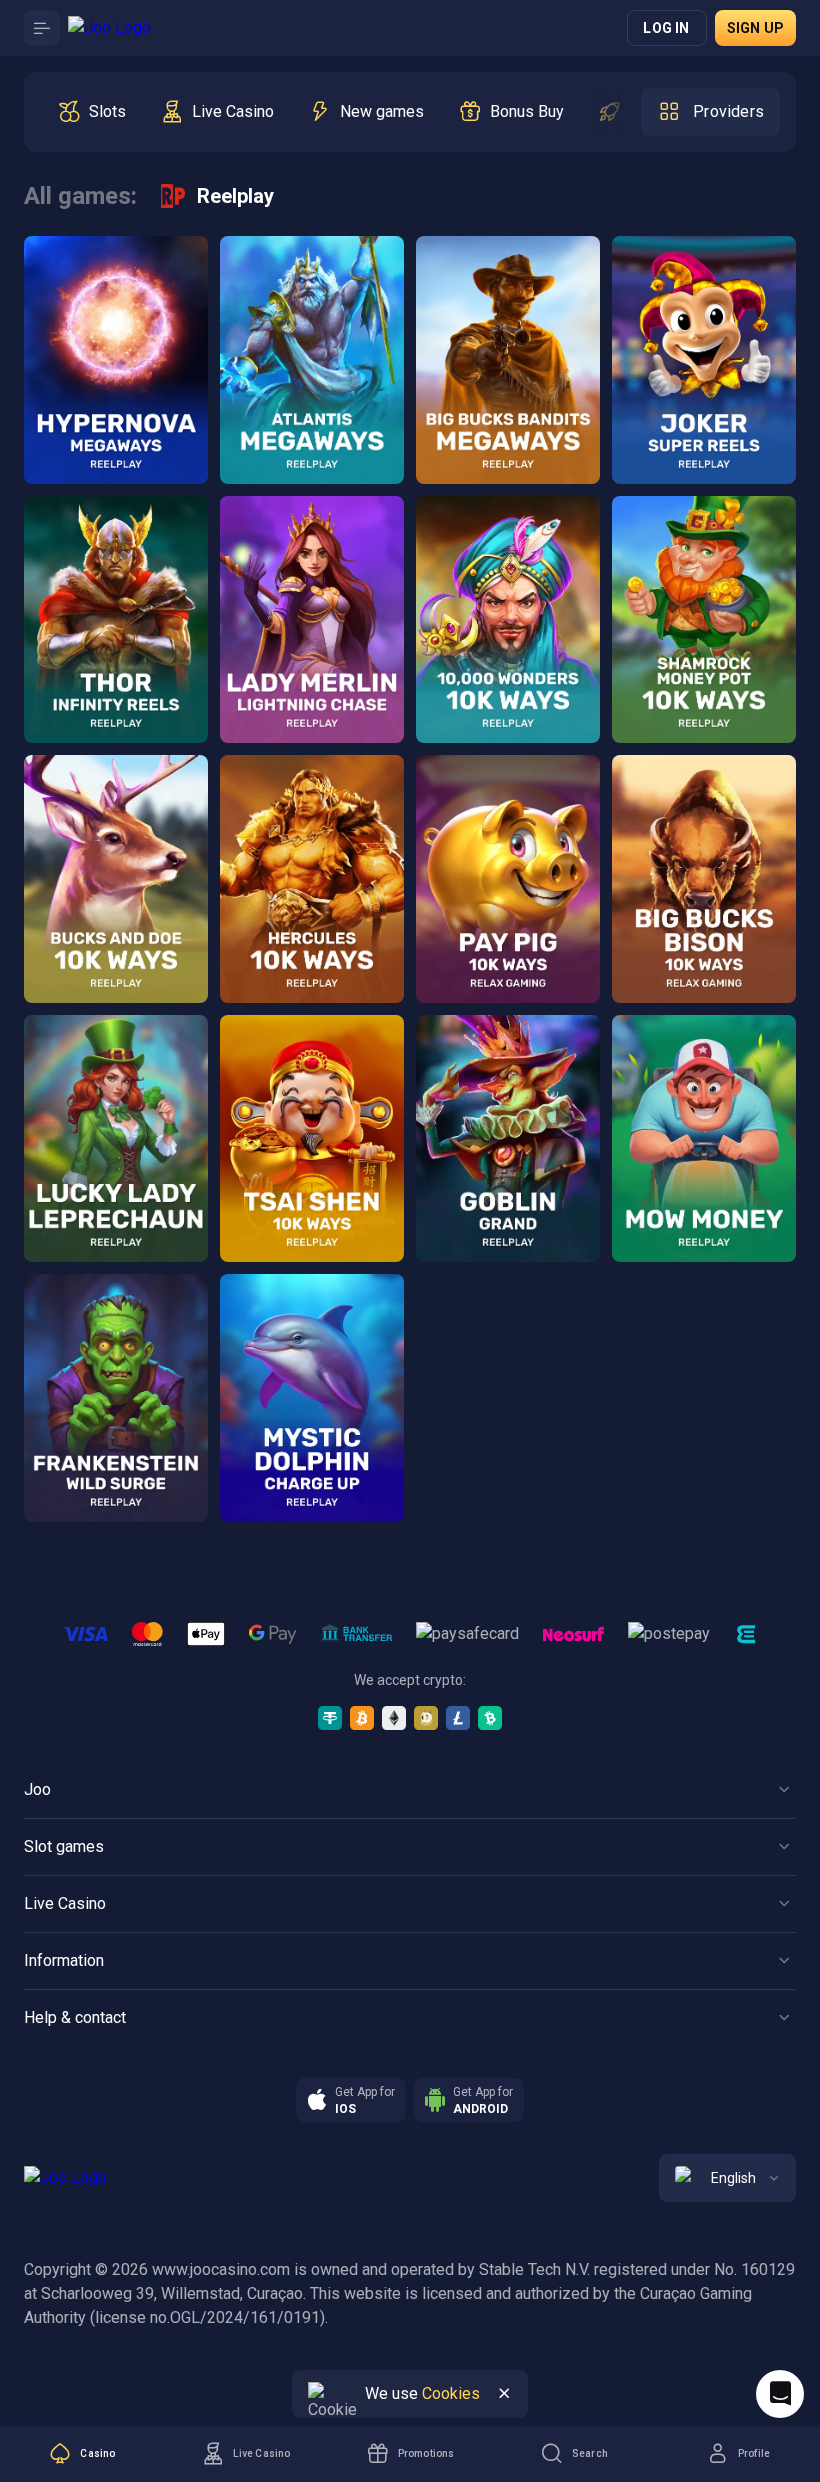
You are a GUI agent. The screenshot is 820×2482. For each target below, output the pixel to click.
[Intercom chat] (780, 2394)
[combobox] (727, 2178)
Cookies (451, 2393)
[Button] (42, 28)
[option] (91, 112)
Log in (666, 28)
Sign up (755, 28)
